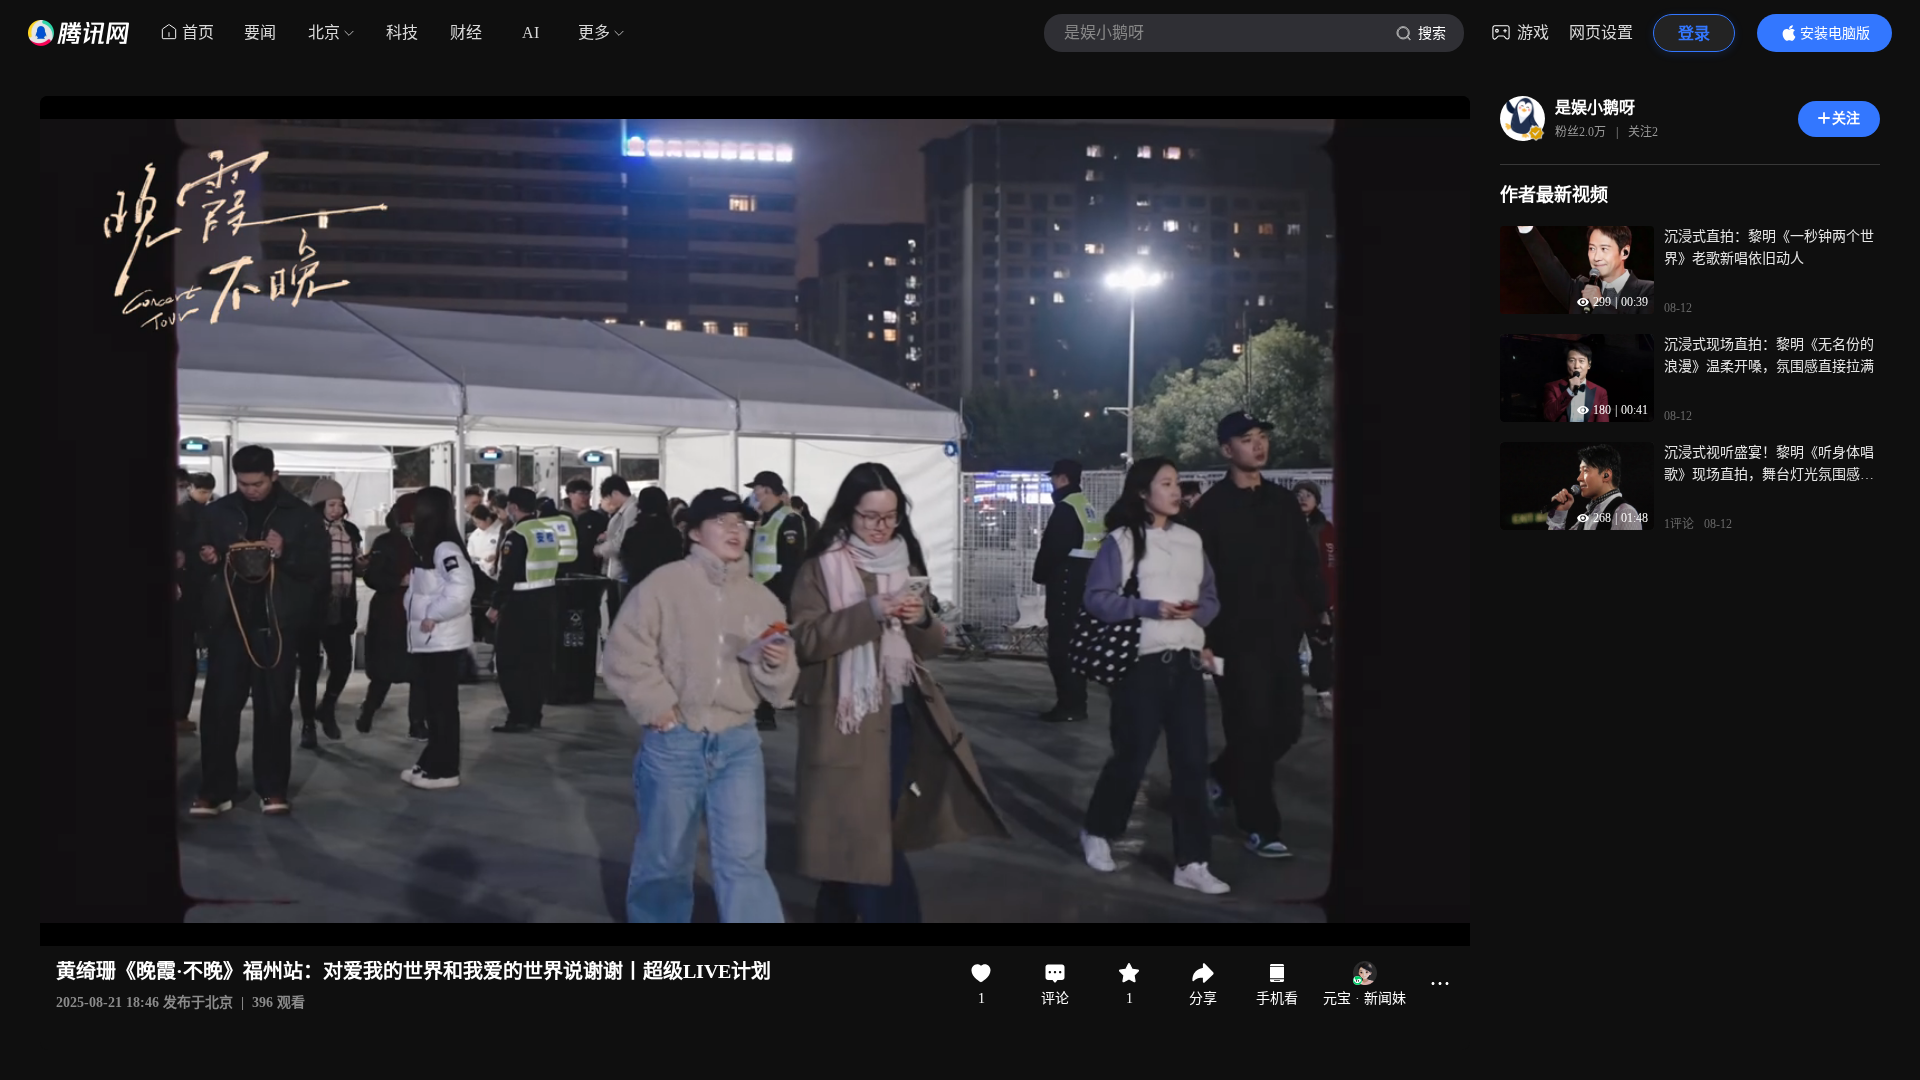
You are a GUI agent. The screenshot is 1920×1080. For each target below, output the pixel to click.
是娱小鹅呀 (1595, 107)
